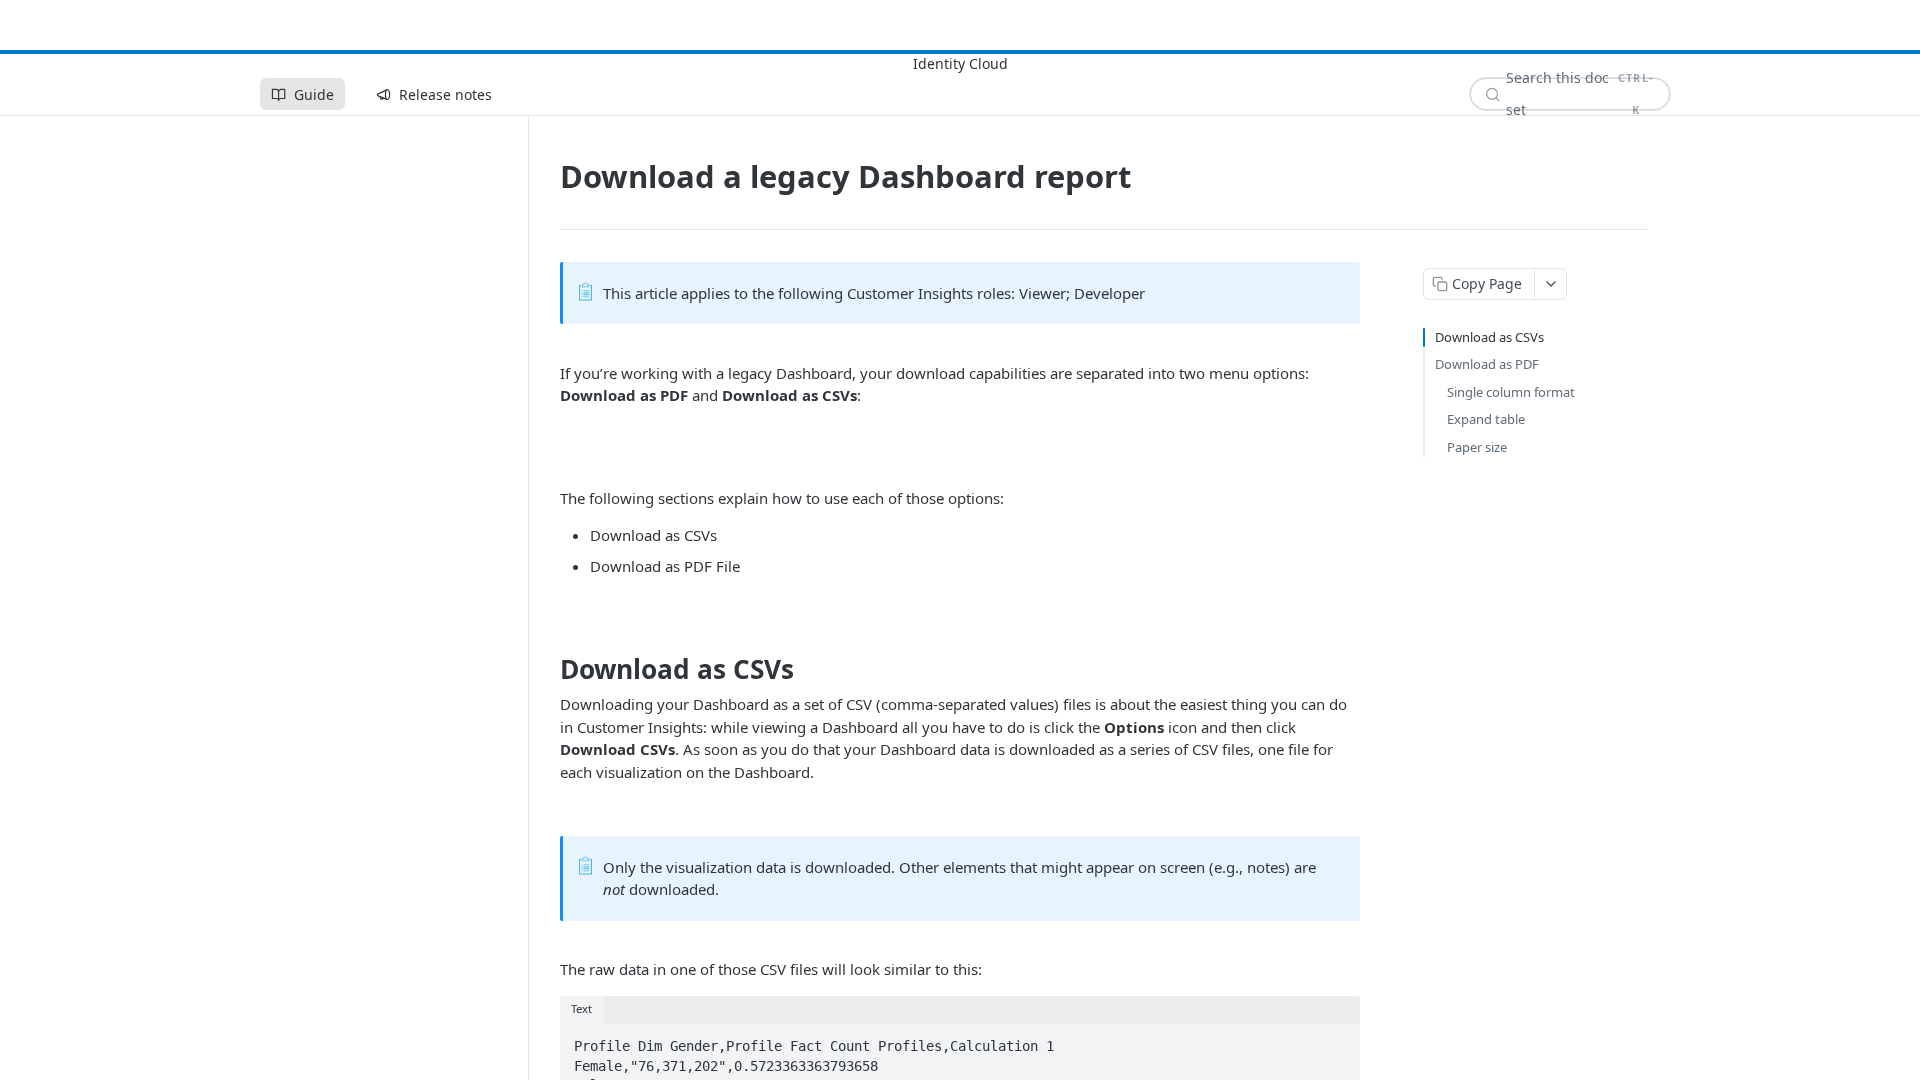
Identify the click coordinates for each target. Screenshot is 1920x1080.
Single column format (1511, 392)
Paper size (1477, 447)
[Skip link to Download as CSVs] (546, 669)
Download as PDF (1487, 364)
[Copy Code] (1336, 1040)
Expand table (1486, 419)
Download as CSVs (1489, 337)
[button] (960, 447)
